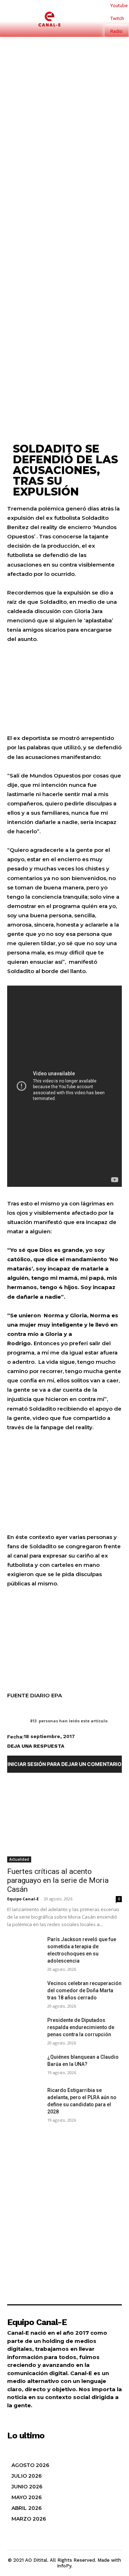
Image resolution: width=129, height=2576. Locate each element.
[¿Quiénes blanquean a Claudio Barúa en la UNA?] (24, 2065)
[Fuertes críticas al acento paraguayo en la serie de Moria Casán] (64, 1821)
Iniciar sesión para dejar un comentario (64, 1764)
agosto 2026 (30, 2465)
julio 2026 (27, 2476)
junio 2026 (27, 2487)
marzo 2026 (29, 2519)
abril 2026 (27, 2508)
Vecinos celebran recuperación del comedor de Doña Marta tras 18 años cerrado (84, 1990)
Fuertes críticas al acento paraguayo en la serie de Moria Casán (58, 1880)
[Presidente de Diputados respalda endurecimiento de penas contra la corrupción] (24, 2029)
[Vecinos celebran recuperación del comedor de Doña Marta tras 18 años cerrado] (24, 1992)
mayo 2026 (27, 2497)
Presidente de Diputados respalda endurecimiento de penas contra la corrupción (81, 2027)
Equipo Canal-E (23, 1899)
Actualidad (19, 1859)
